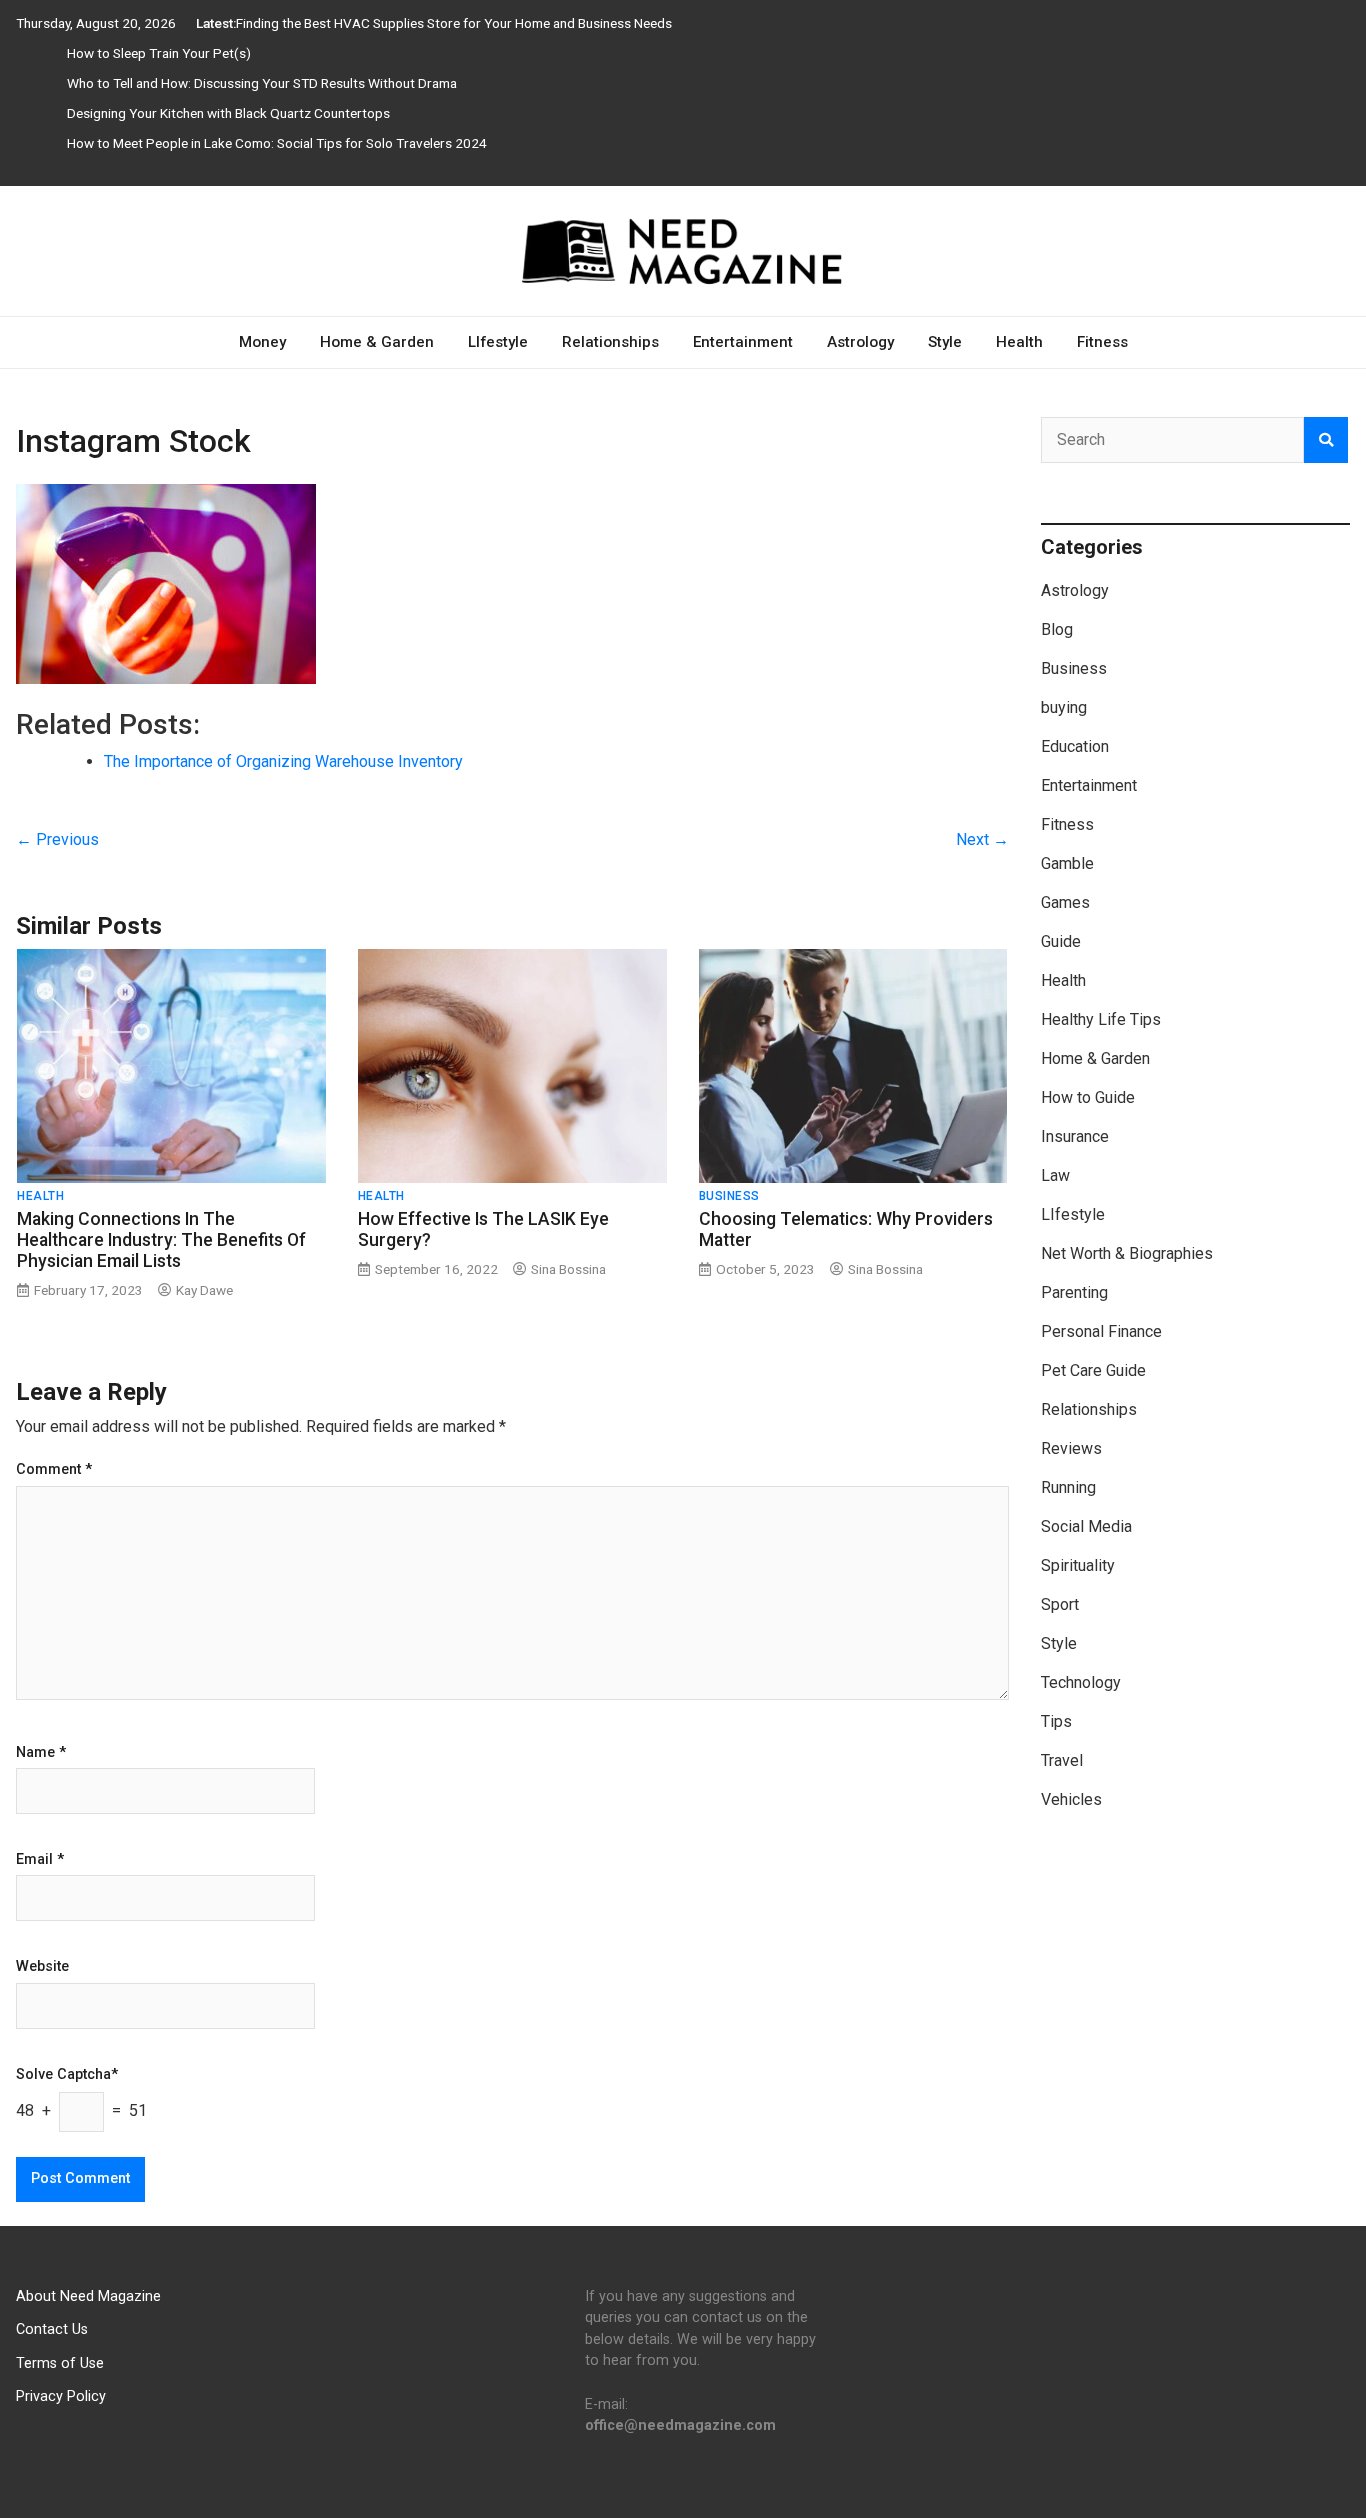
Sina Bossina (568, 1269)
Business (729, 1196)
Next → (982, 839)
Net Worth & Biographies (1127, 1253)
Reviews (1071, 1448)
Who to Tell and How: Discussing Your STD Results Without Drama (262, 83)
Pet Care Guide (1093, 1370)
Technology (1081, 1682)
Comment (54, 1470)
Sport (1060, 1604)
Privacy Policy (61, 2396)
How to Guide (1088, 1097)
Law (1055, 1175)
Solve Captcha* (67, 2075)
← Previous (57, 839)
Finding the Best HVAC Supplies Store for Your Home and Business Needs (454, 23)
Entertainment (743, 342)
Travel (1062, 1760)
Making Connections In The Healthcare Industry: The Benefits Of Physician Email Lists (161, 1240)
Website (42, 1967)
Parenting (1074, 1292)
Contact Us (52, 2329)
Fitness (1102, 342)
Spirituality (1078, 1565)
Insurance (1075, 1136)
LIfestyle (498, 342)
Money (262, 342)
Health (1019, 342)
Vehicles (1071, 1799)
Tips (1056, 1721)
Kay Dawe (204, 1290)
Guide (1061, 941)
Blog (1057, 629)
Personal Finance (1101, 1331)
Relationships (610, 342)
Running (1068, 1487)
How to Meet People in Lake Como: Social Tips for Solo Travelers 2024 (277, 143)
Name (41, 1753)
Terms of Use (60, 2363)
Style (945, 342)
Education (1075, 746)
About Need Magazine (88, 2296)
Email (40, 1860)
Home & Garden (377, 342)
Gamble (1067, 863)
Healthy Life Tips (1101, 1019)
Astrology (860, 342)
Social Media (1086, 1526)
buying (1064, 707)
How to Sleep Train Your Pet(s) (159, 53)
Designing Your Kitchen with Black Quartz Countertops (228, 113)
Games (1065, 902)
